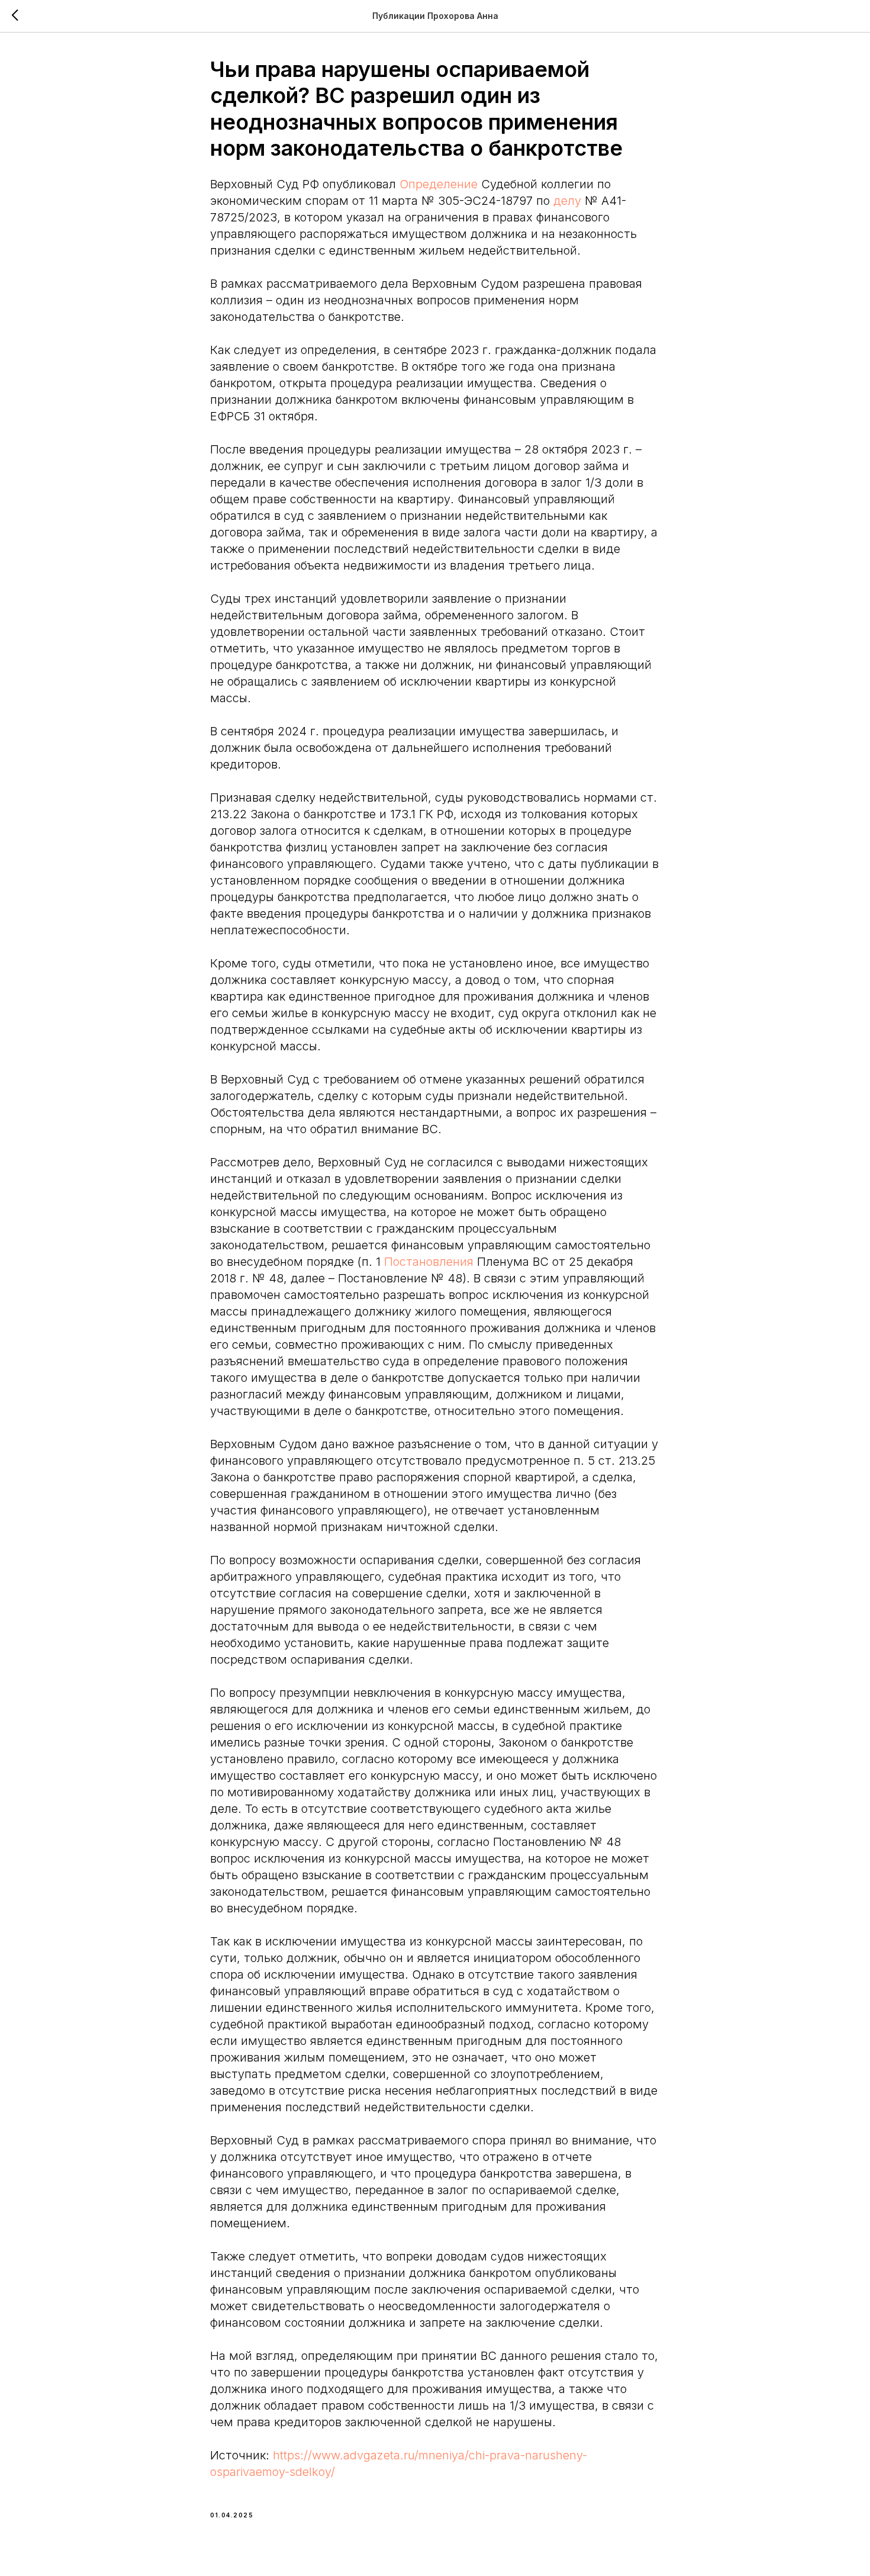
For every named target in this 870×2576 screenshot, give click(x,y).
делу (567, 201)
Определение (439, 184)
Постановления (429, 1262)
